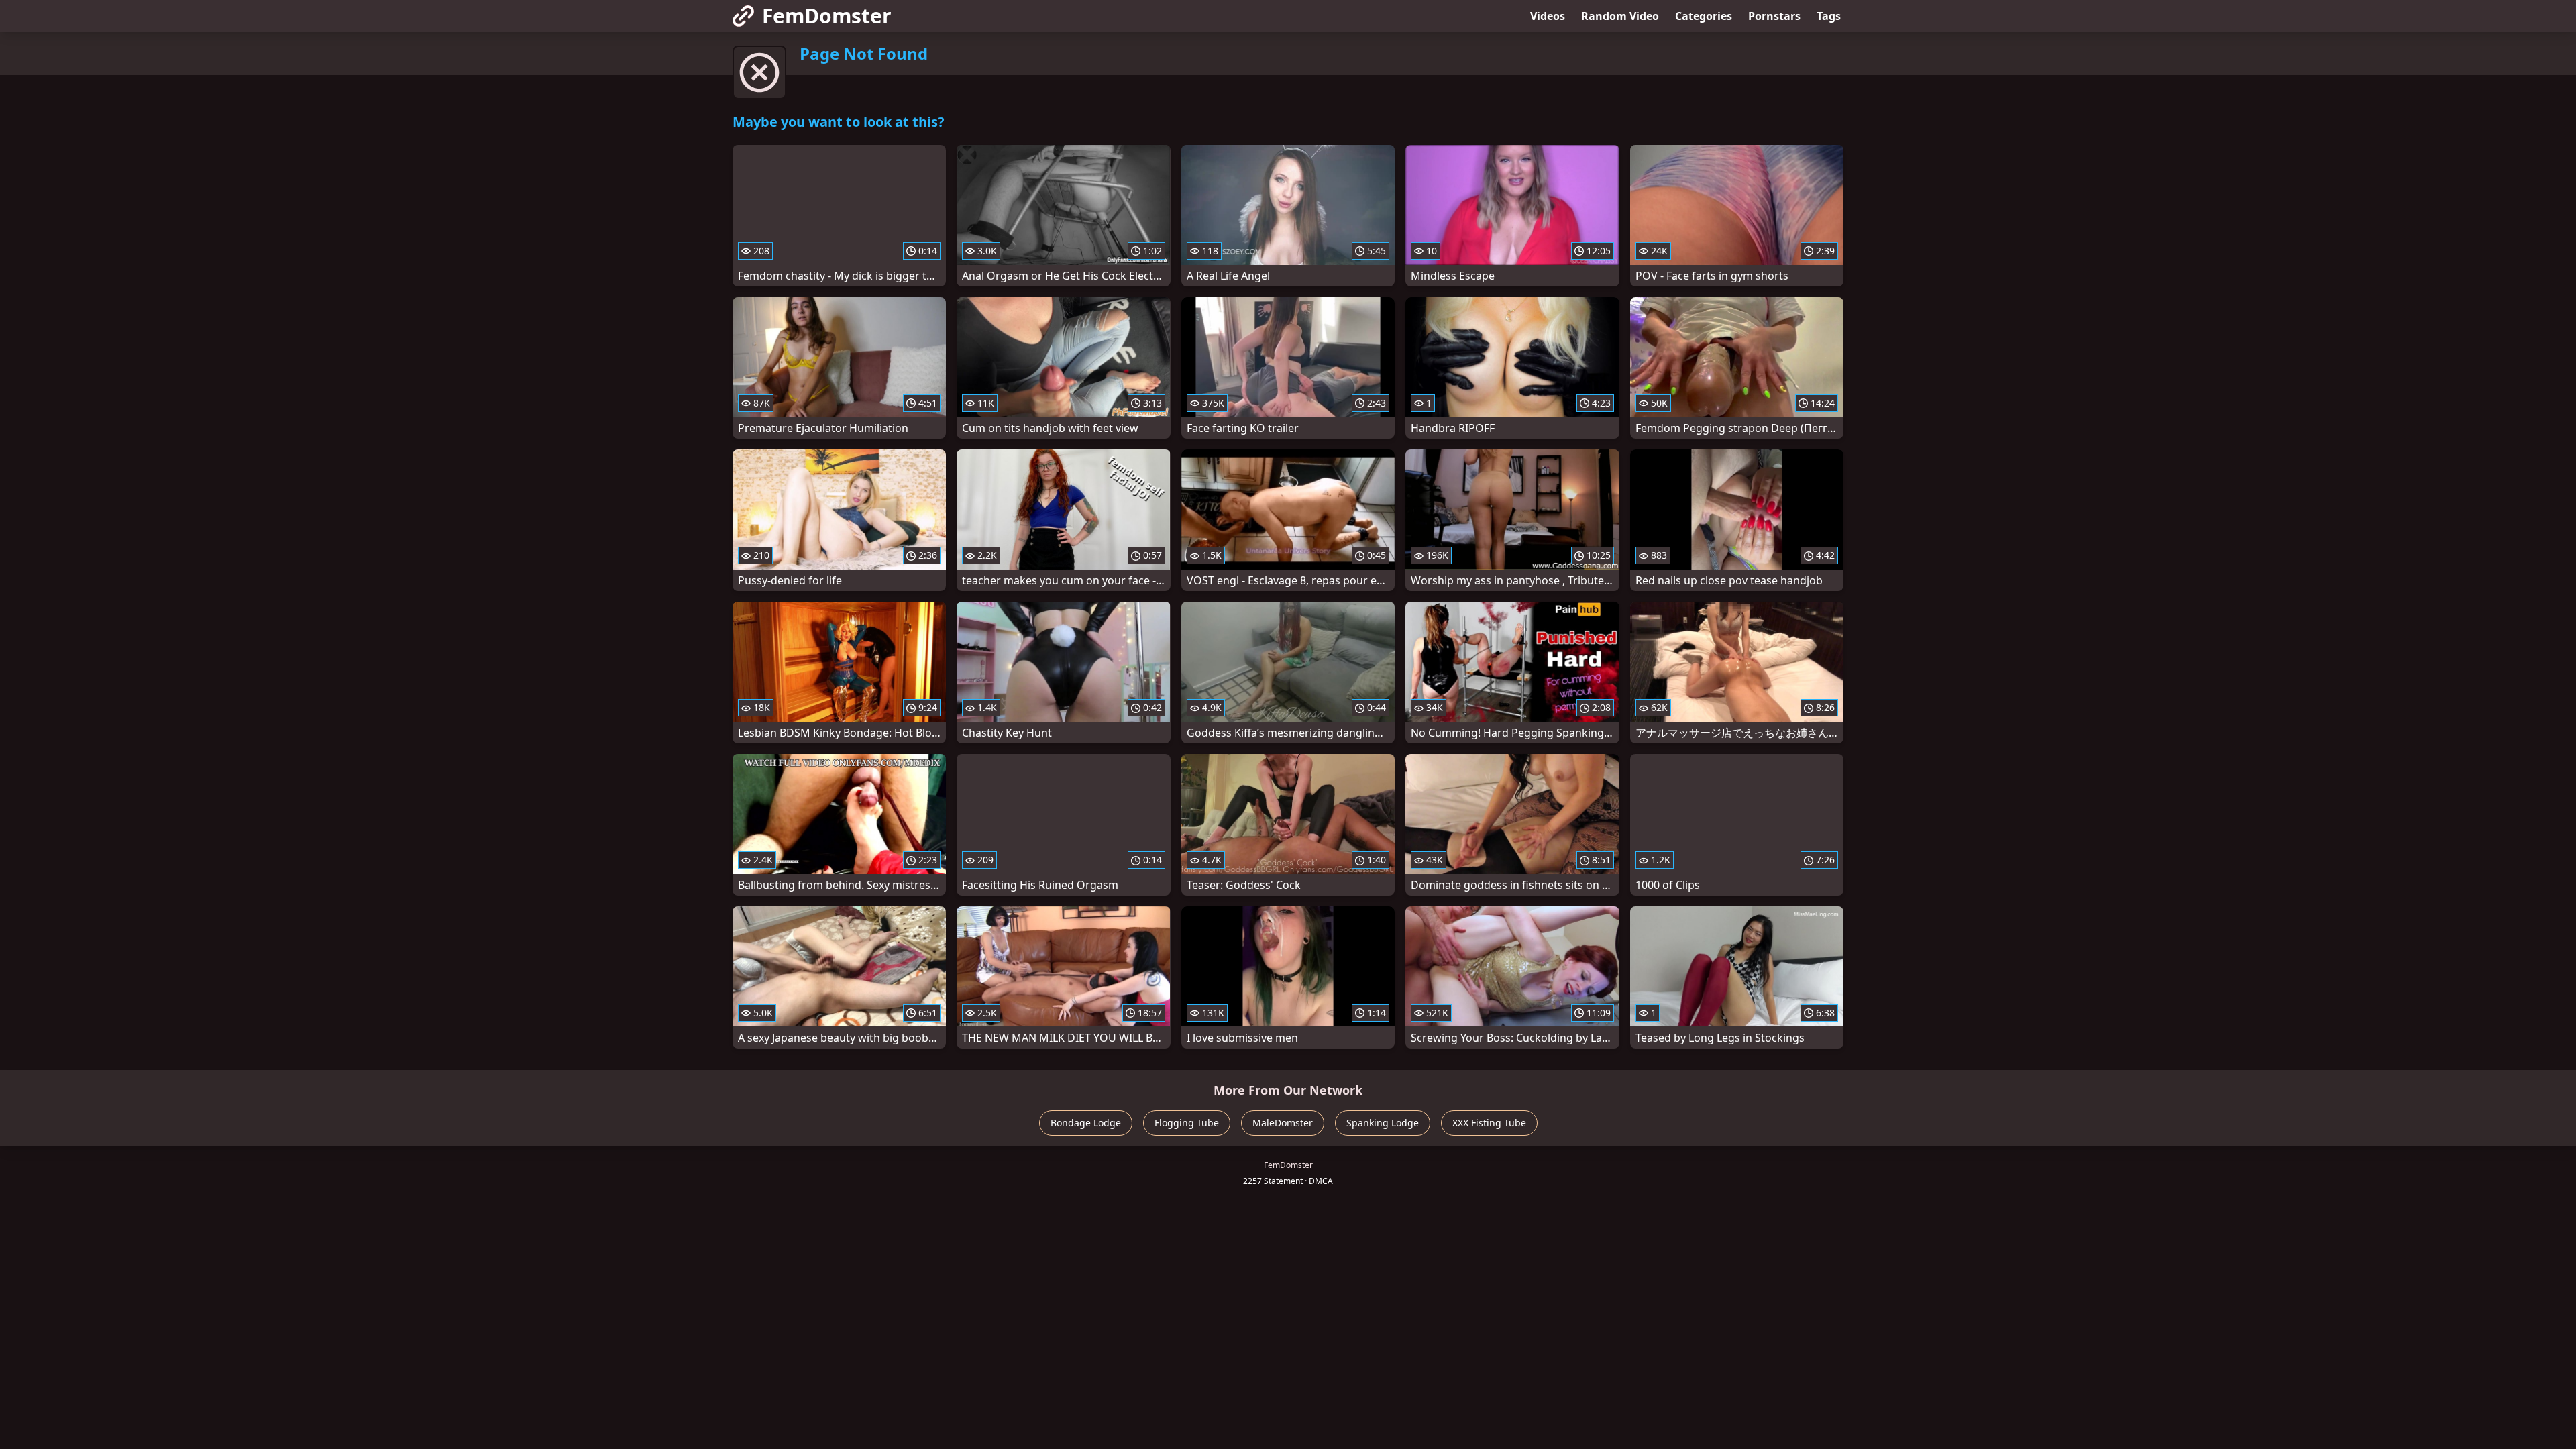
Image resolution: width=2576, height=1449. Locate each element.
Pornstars (1774, 16)
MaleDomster (1283, 1123)
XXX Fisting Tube (1489, 1123)
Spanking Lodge (1383, 1123)
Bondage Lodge (1086, 1123)
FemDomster (827, 16)
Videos (1548, 16)
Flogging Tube (1187, 1123)
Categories (1704, 16)
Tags (1829, 16)
